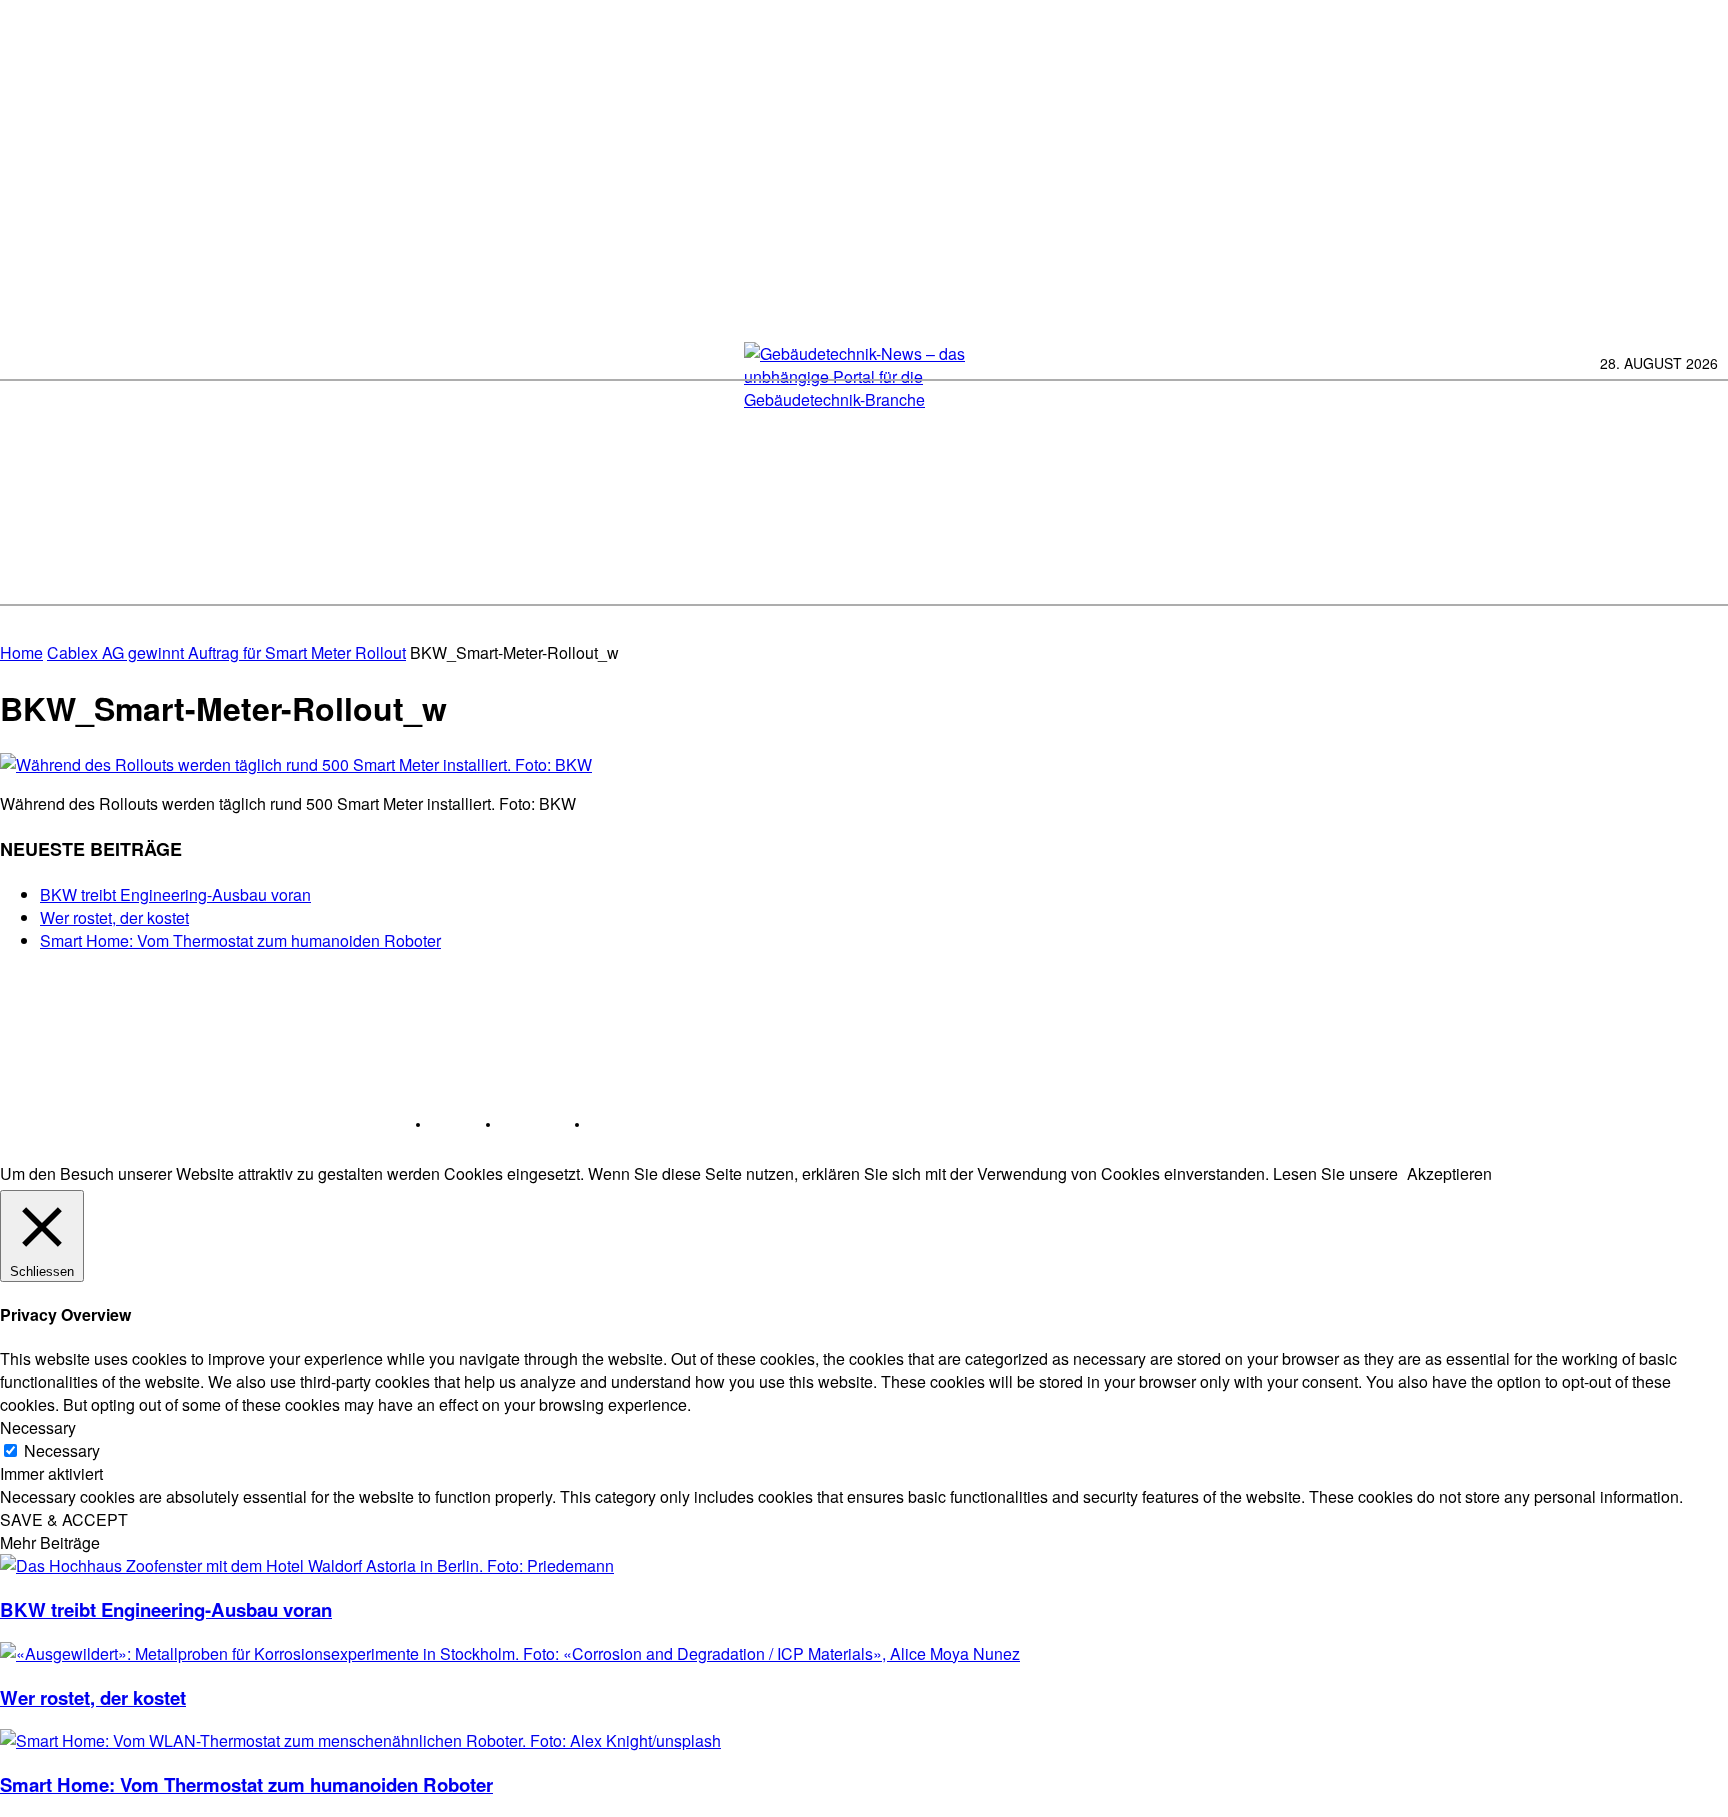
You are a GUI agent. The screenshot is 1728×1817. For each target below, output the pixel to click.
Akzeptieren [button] (1449, 1173)
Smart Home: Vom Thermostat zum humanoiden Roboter (240, 940)
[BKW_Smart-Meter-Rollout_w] (296, 764)
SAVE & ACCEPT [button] (64, 1519)
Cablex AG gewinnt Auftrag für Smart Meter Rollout (226, 652)
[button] (1700, 570)
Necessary (62, 1450)
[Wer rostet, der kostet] (510, 1653)
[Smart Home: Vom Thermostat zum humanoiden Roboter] (360, 1740)
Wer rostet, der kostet (114, 917)
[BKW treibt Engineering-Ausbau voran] (307, 1565)
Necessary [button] (38, 1427)
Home (21, 652)
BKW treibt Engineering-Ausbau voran (175, 894)
